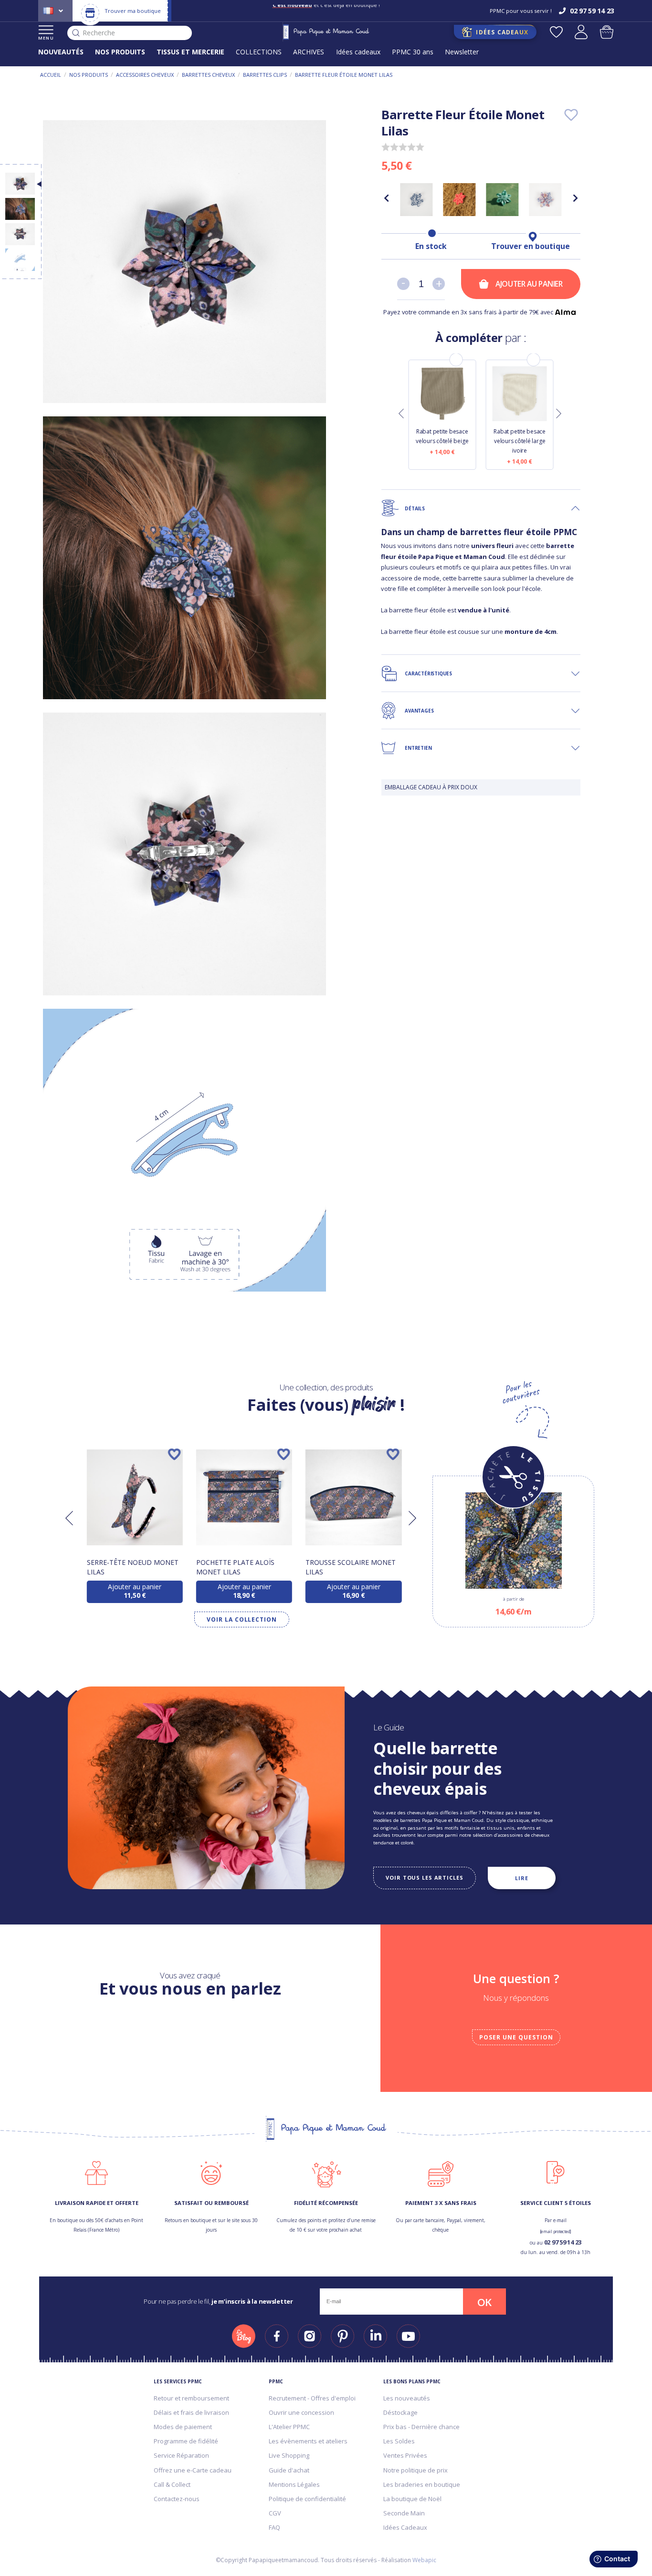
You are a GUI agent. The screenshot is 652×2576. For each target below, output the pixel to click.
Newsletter (462, 52)
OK (484, 2302)
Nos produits (89, 75)
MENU (46, 38)
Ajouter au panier (529, 284)
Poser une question (516, 2037)
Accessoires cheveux (145, 75)
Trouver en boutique (531, 246)
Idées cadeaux (358, 52)
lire (522, 1878)
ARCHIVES (309, 52)
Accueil (51, 75)
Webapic (424, 2560)
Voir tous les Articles (424, 1878)
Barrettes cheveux (208, 75)
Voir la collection (242, 1619)
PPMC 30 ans (413, 52)
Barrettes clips (265, 75)
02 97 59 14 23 (563, 2242)
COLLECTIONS (259, 52)
